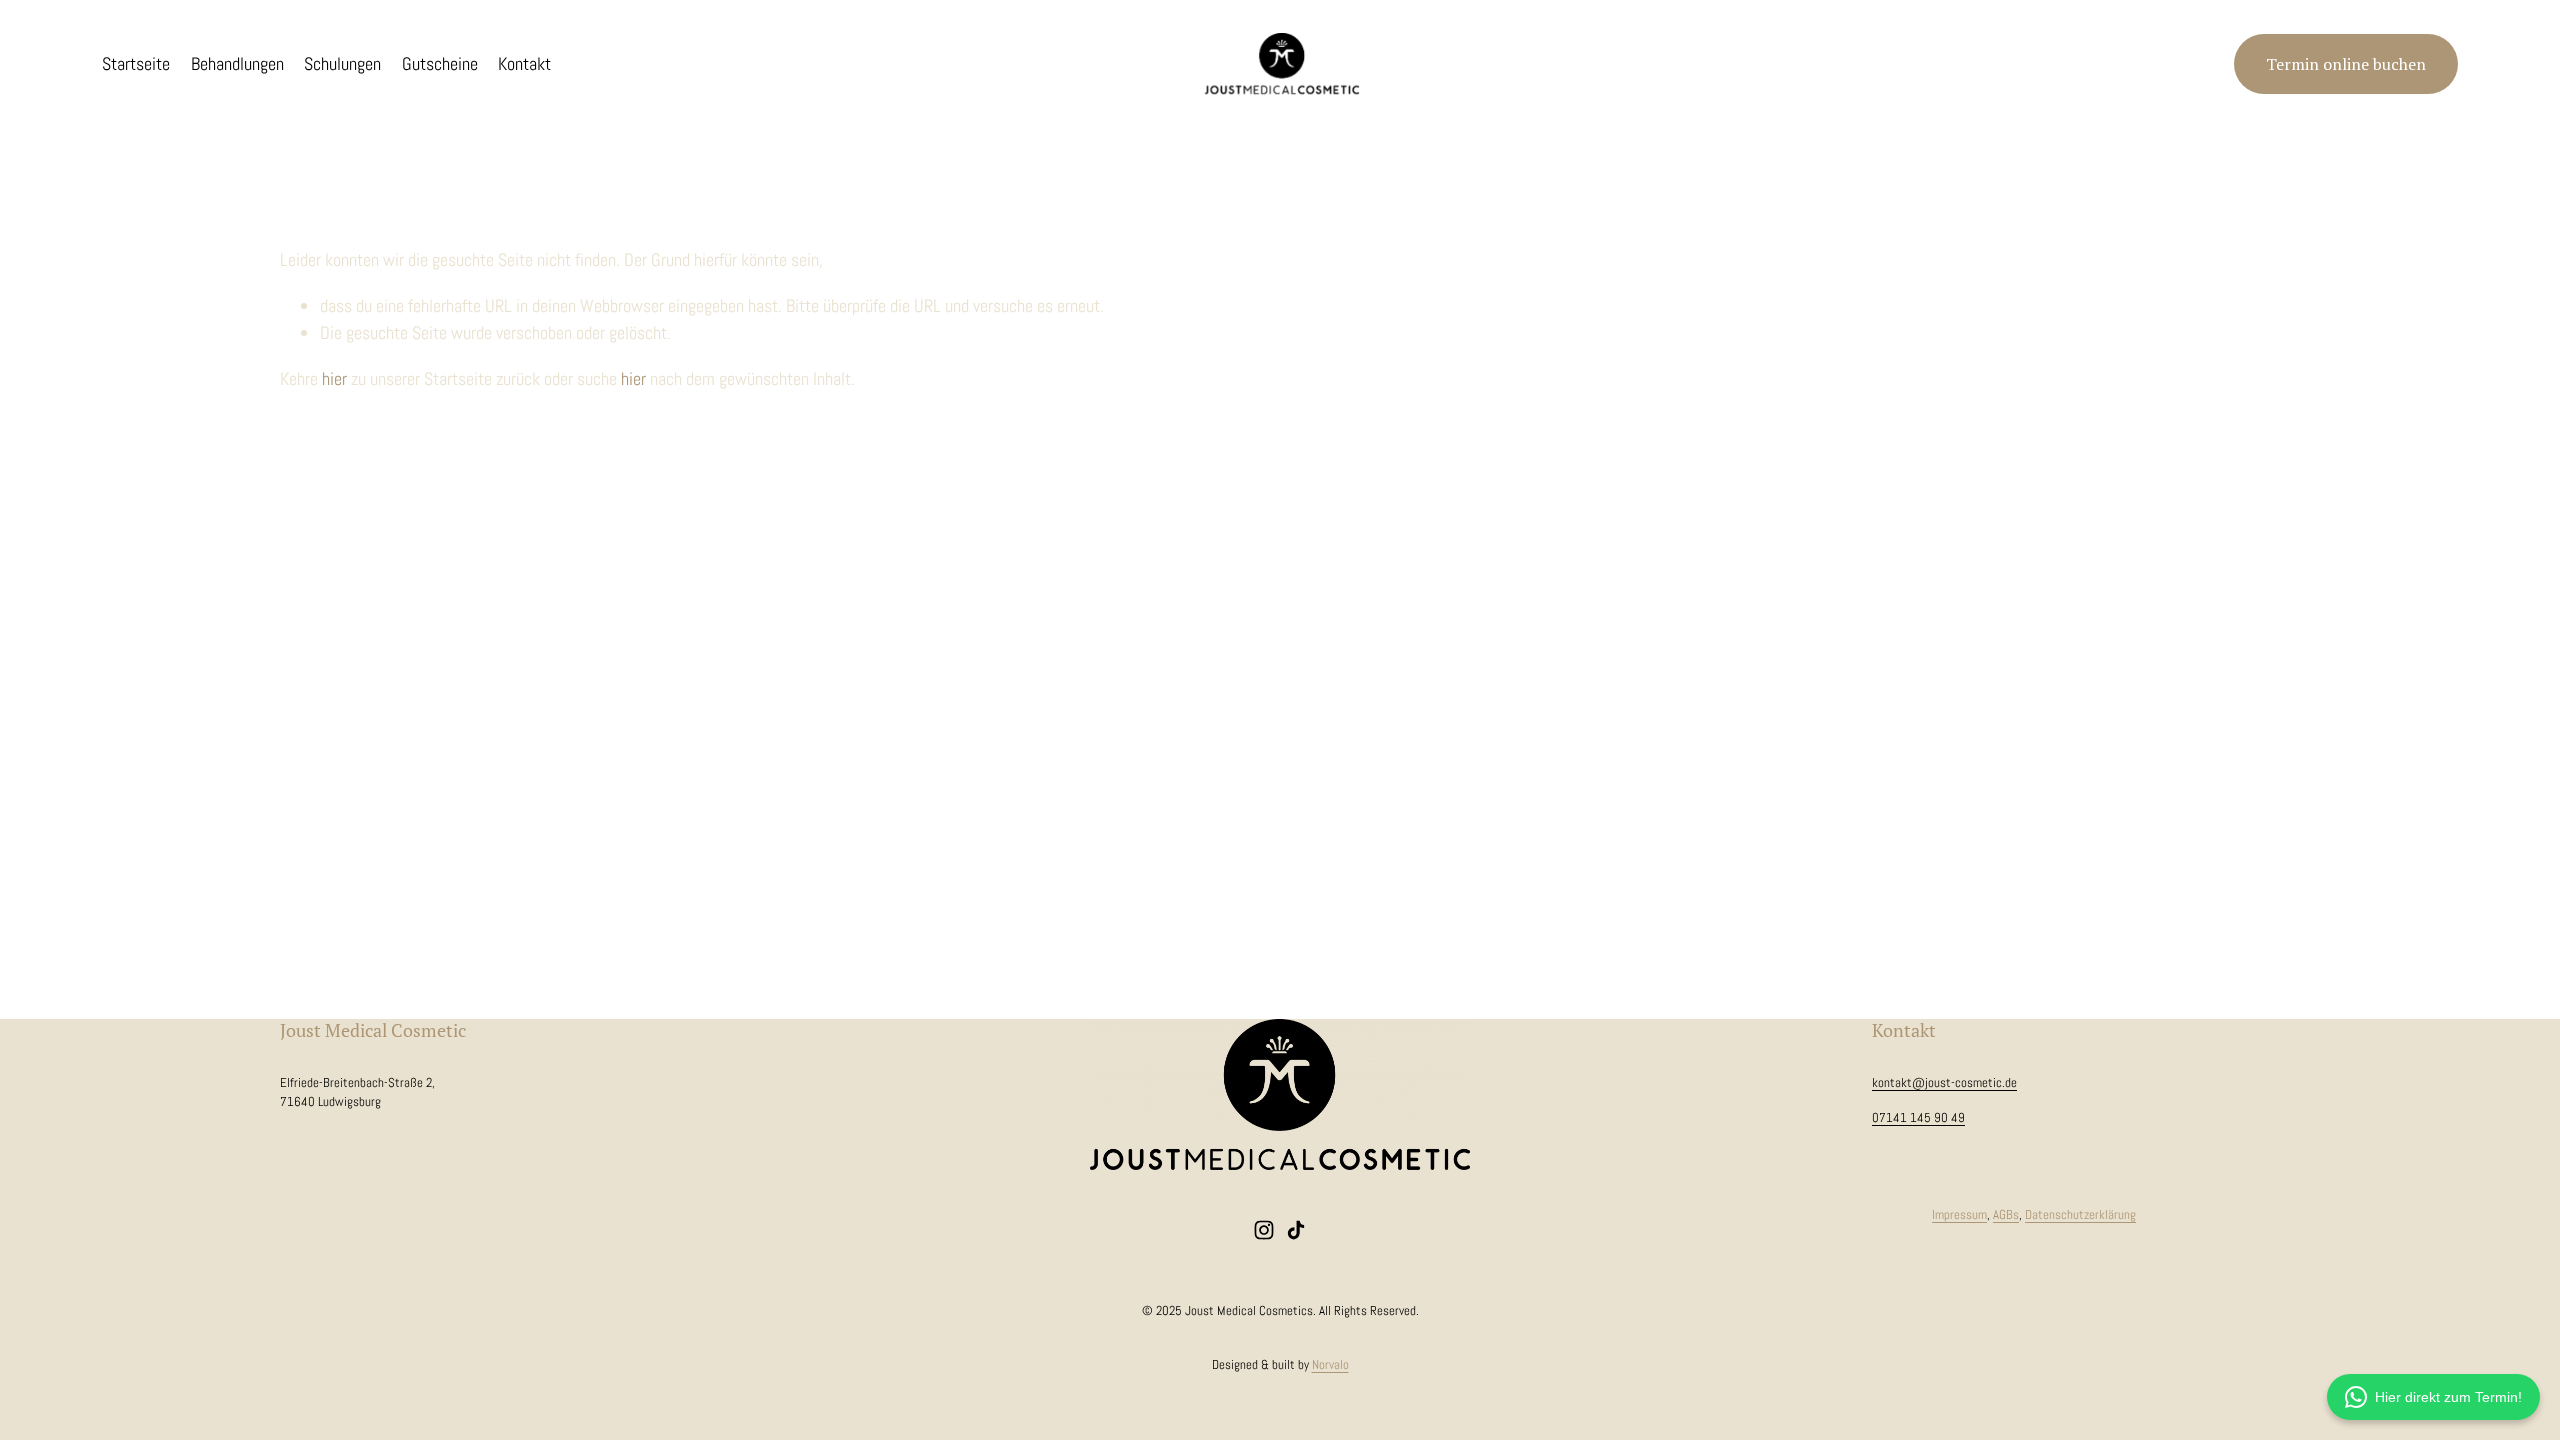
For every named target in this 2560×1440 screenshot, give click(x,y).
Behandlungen (237, 63)
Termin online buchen (2346, 64)
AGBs (2006, 1214)
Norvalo (1330, 1364)
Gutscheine (440, 63)
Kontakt (524, 63)
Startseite (136, 63)
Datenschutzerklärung (2080, 1214)
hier (334, 378)
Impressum (1959, 1214)
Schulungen (342, 63)
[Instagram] (1264, 1230)
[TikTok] (1296, 1230)
